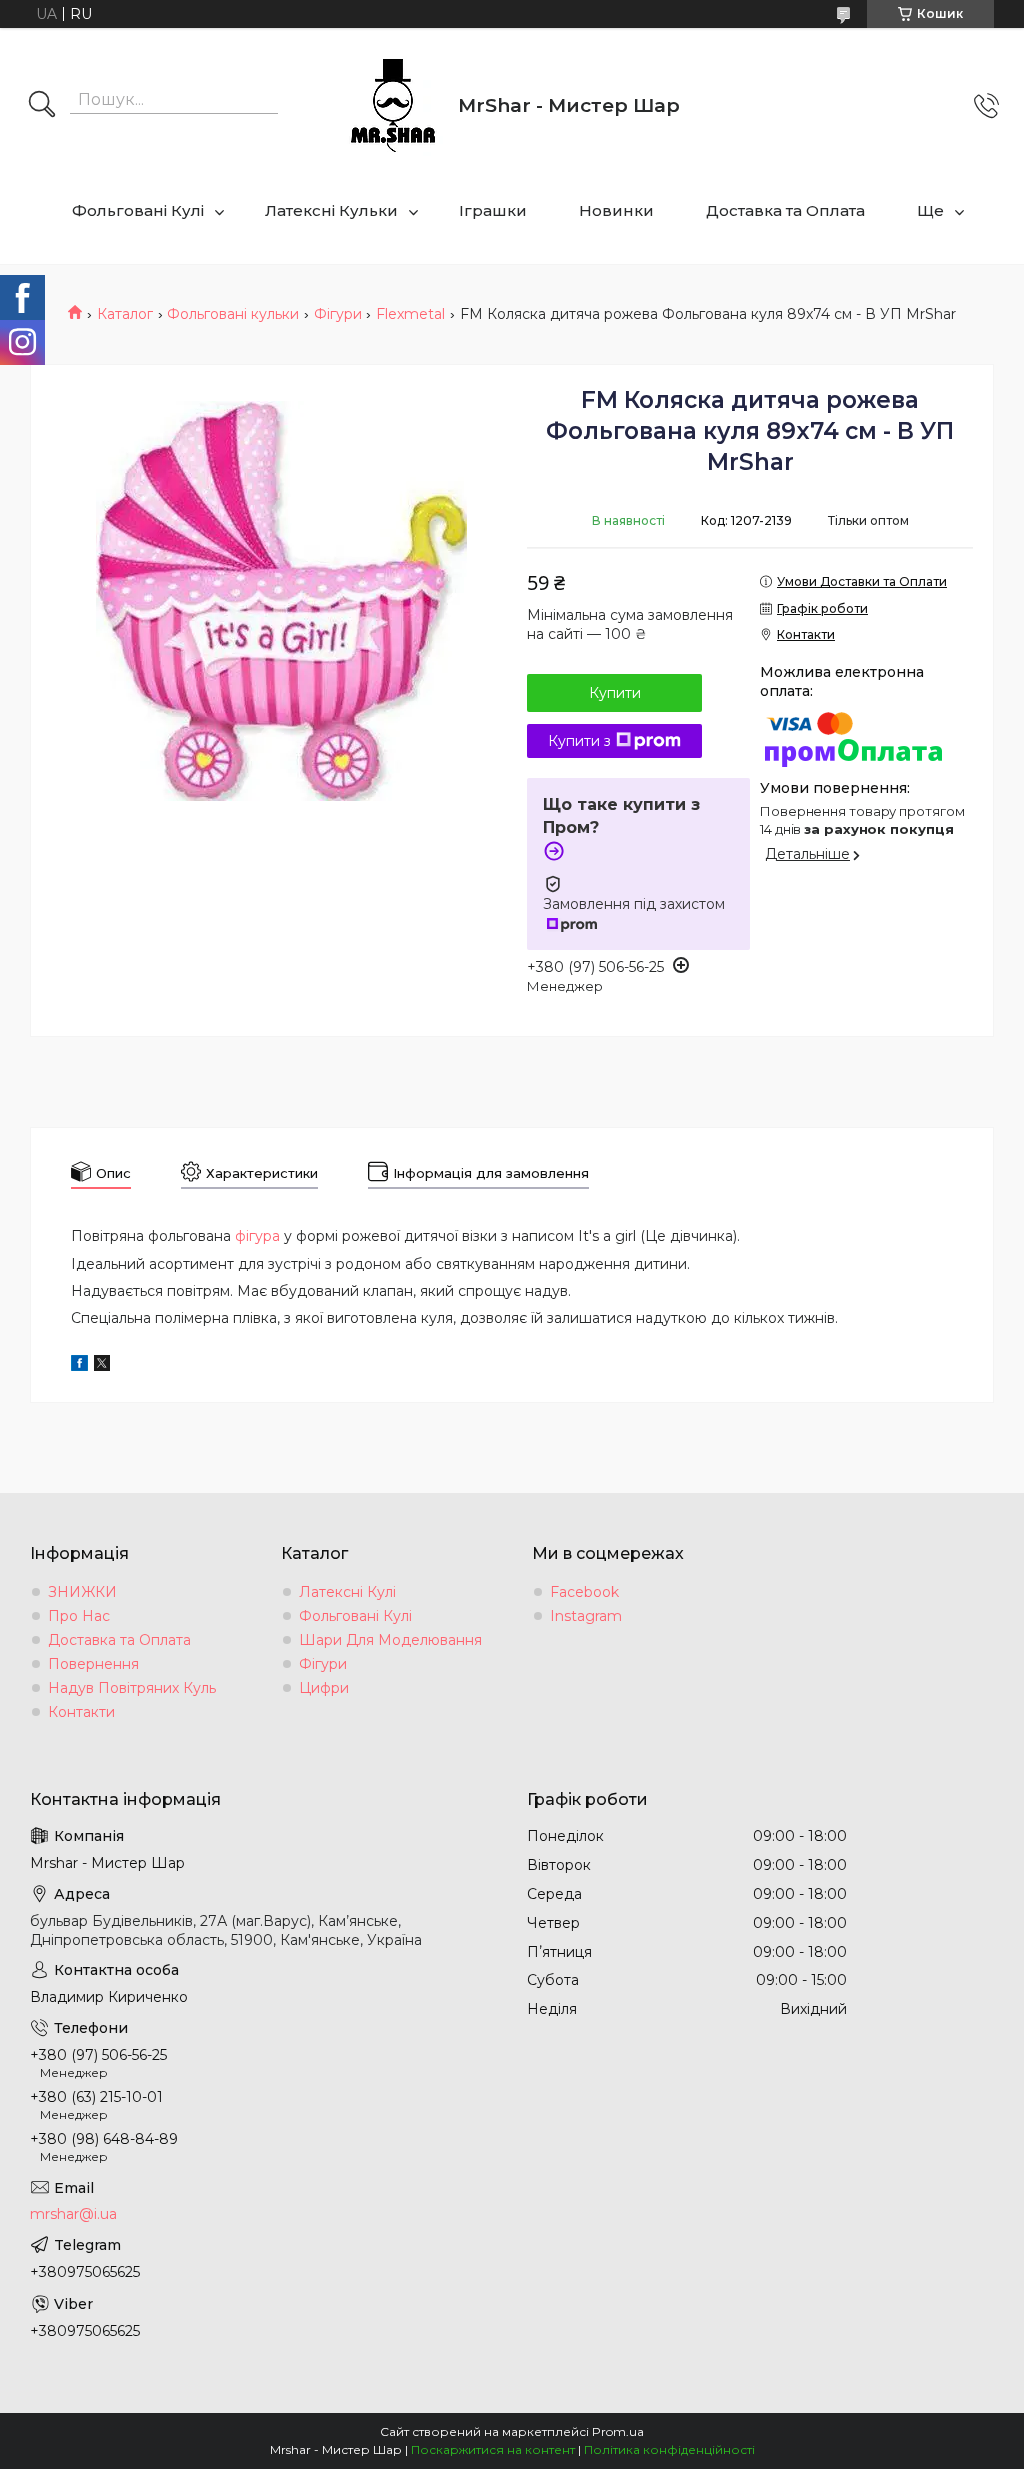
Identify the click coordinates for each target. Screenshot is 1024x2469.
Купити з (579, 741)
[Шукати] (42, 106)
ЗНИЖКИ (82, 1592)
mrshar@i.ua (73, 2214)
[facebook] (79, 1366)
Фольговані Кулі (138, 210)
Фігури (338, 314)
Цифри (324, 1688)
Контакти (81, 1712)
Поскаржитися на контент (493, 2449)
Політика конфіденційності (669, 2449)
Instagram (586, 1616)
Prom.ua (618, 2431)
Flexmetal (410, 314)
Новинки (616, 210)
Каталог (125, 314)
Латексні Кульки (331, 210)
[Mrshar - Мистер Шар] (393, 106)
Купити (615, 693)
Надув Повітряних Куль (132, 1688)
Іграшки (493, 210)
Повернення (93, 1664)
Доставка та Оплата (785, 210)
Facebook (584, 1592)
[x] (102, 1366)
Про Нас (79, 1616)
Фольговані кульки (233, 314)
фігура (257, 1236)
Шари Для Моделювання (390, 1640)
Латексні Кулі (347, 1592)
